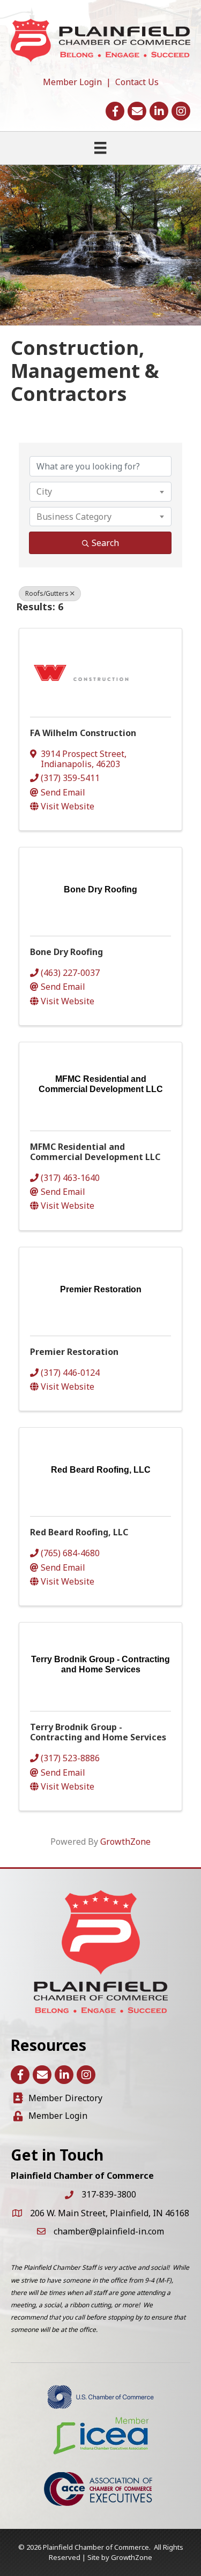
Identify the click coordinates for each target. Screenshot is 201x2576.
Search (105, 543)
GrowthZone (125, 1842)
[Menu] (100, 148)
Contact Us (137, 82)
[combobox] (100, 491)
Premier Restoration (74, 1352)
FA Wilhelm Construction (83, 733)
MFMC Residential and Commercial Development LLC (95, 1152)
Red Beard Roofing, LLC (79, 1532)
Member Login (72, 82)
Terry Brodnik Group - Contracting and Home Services (98, 1732)
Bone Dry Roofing (66, 952)
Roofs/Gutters (47, 593)
